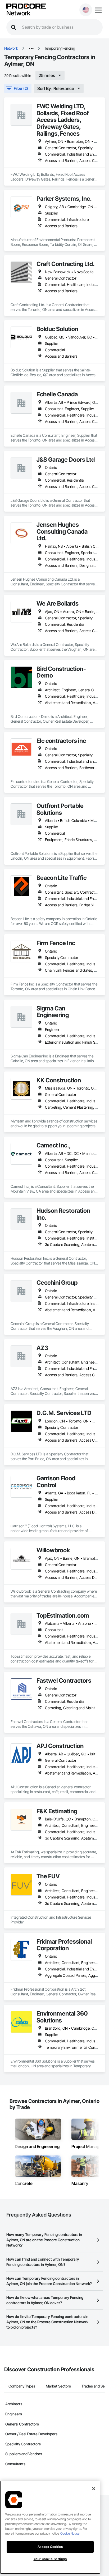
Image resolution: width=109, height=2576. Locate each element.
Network (18, 13)
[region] (50, 2527)
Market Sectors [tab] (58, 2386)
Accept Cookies (50, 2547)
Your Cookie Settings (50, 2559)
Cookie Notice (70, 2533)
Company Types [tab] (22, 2386)
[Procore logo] (26, 7)
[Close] (94, 2489)
